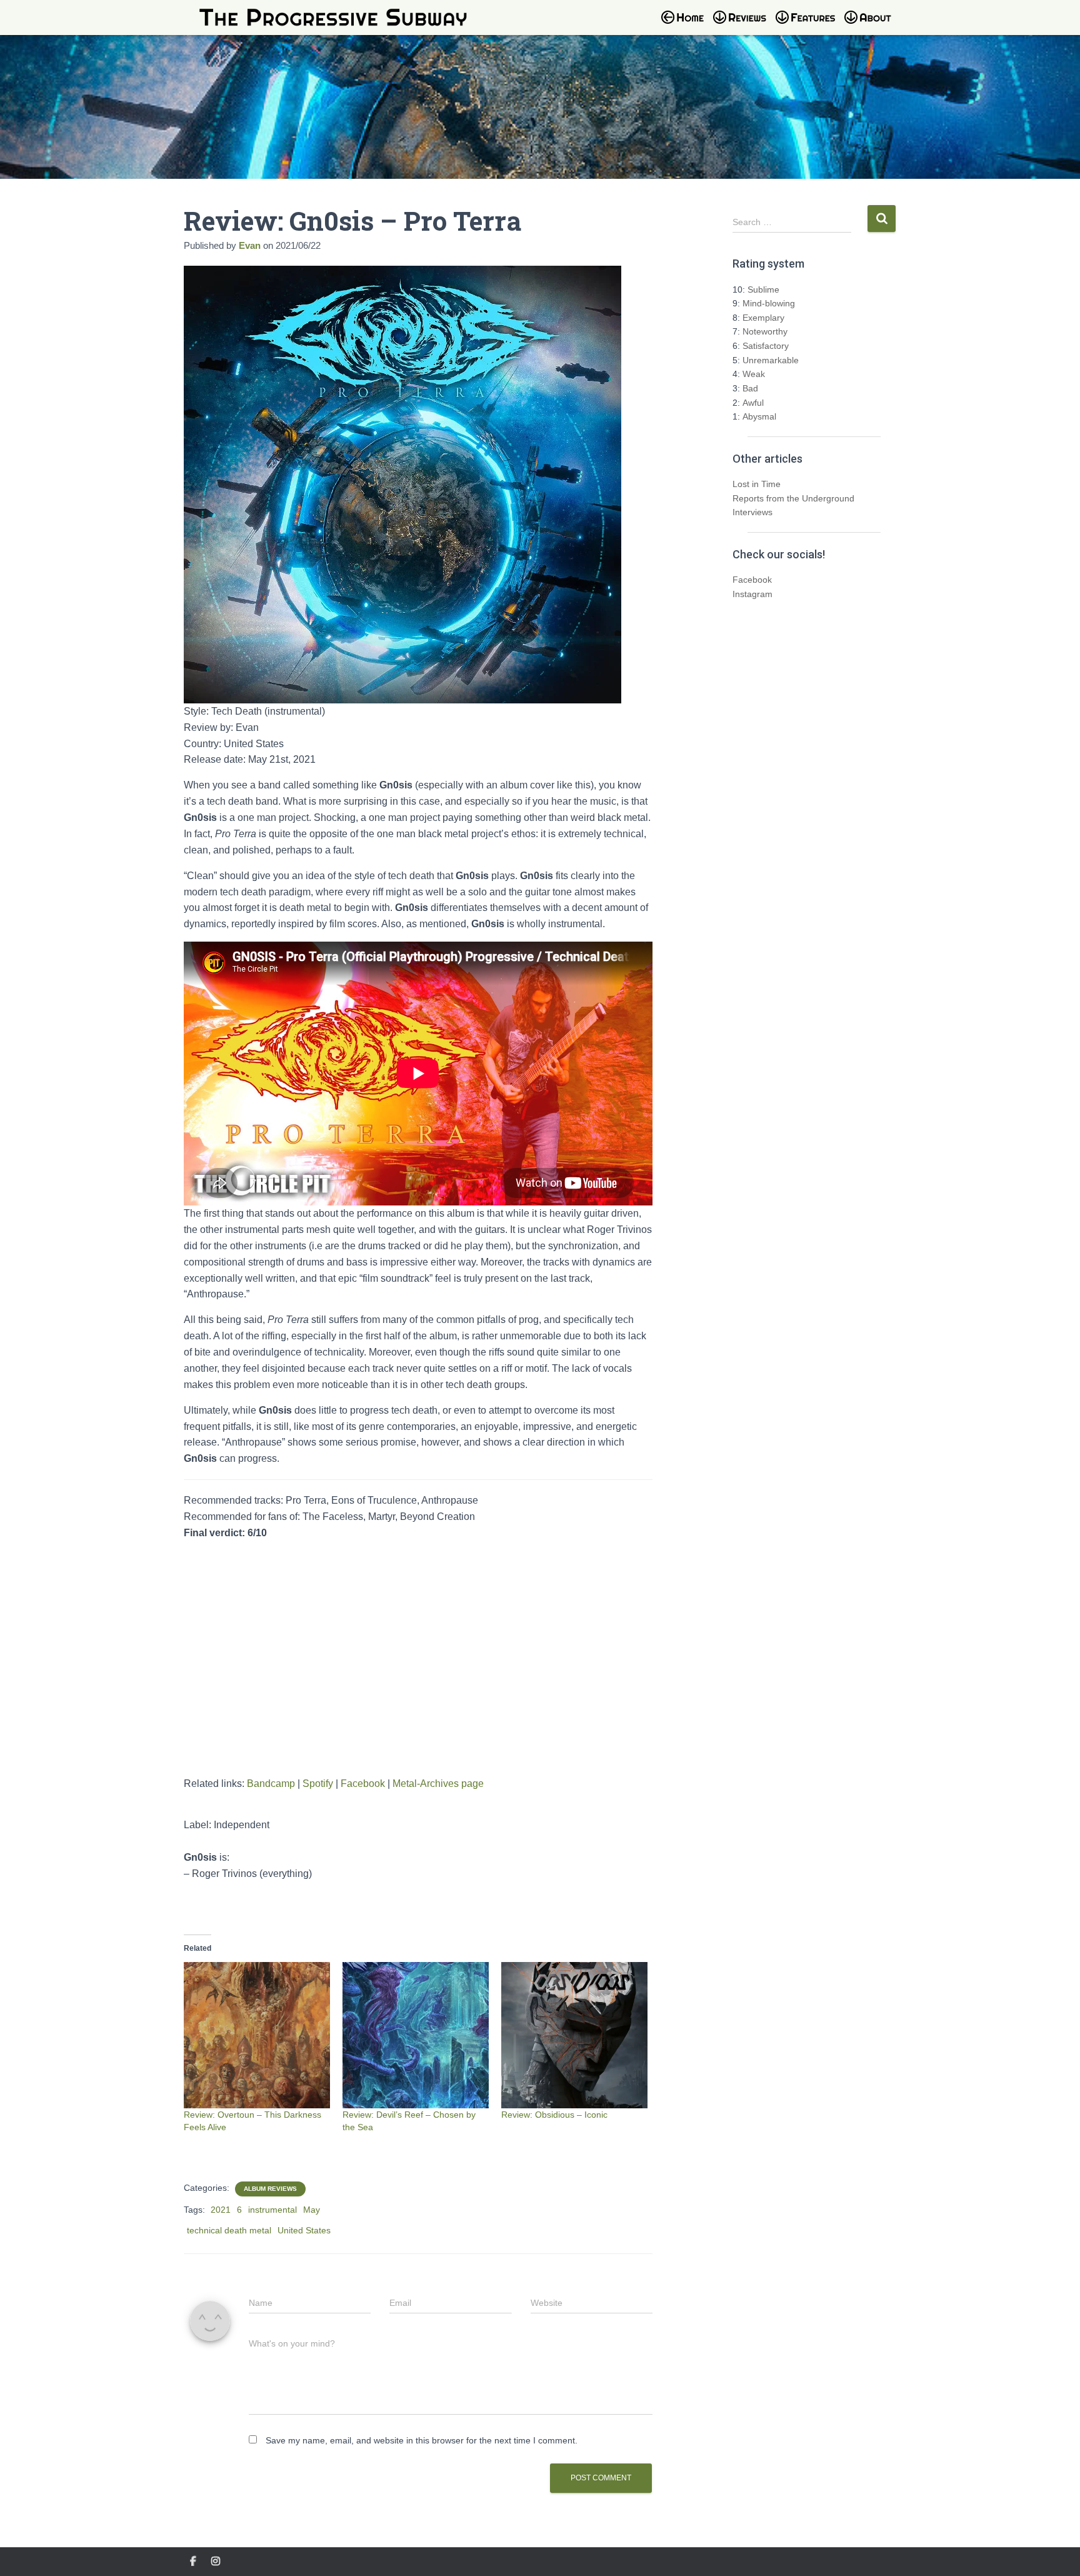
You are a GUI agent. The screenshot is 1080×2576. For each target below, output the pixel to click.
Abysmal (759, 416)
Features (809, 25)
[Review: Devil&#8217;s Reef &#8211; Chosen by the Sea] (416, 2035)
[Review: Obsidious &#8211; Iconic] (574, 2035)
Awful (753, 403)
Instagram (752, 594)
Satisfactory (766, 346)
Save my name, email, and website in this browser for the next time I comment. (422, 2440)
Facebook (363, 1784)
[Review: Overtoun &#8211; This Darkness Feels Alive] (257, 2035)
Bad (750, 388)
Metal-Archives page (438, 1784)
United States (304, 2230)
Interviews (752, 512)
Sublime (763, 289)
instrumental (272, 2210)
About (874, 25)
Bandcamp (271, 1784)
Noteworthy (765, 331)
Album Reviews (270, 2189)
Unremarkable (771, 360)
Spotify (318, 1784)
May (312, 2210)
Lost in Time (757, 484)
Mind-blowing (769, 303)
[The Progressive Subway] (333, 18)
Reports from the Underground (793, 498)
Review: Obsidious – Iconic (554, 2115)
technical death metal (229, 2230)
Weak (754, 374)
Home (686, 25)
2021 (221, 2210)
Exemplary (763, 318)
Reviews (743, 25)
